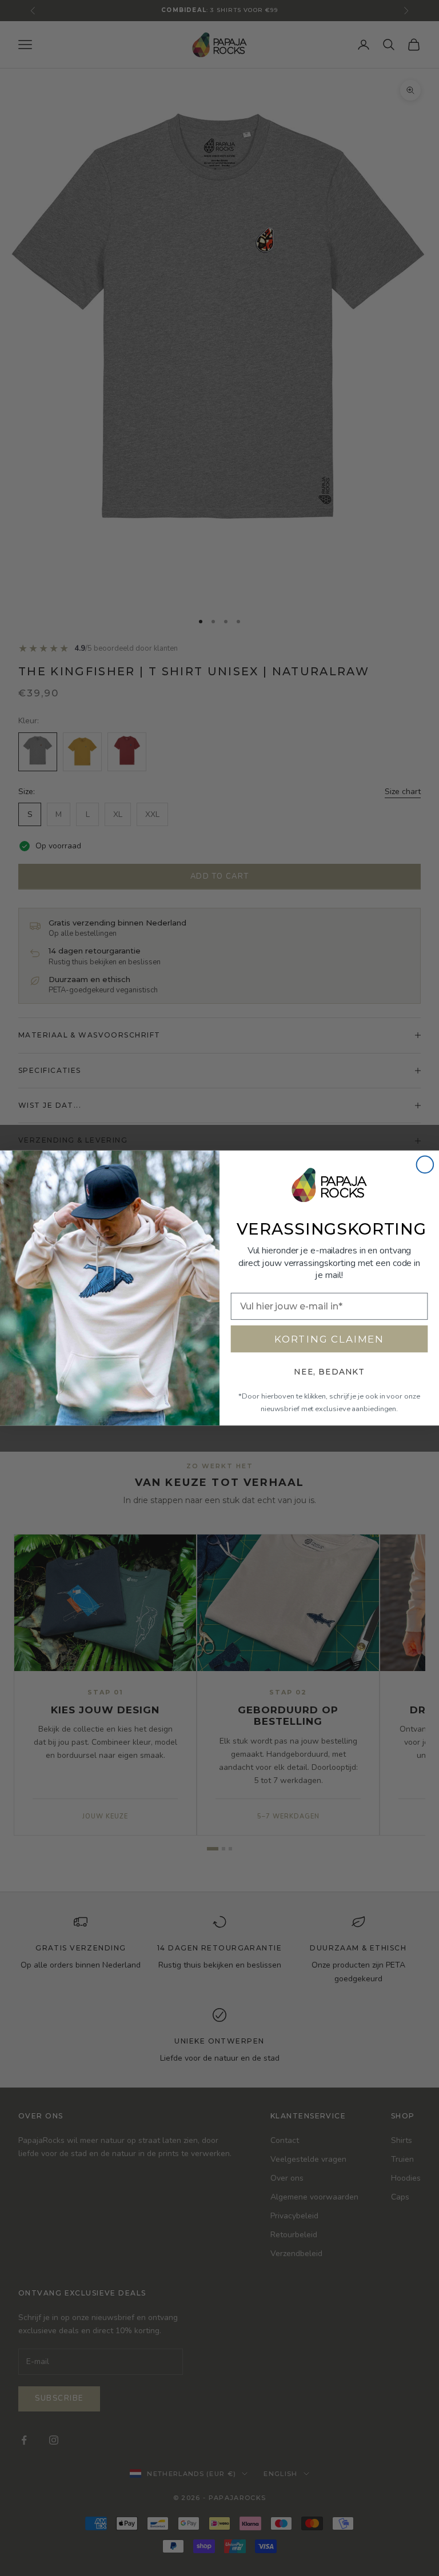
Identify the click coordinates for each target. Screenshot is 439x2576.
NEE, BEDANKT (329, 1372)
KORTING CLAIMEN (329, 1339)
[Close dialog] (425, 1165)
